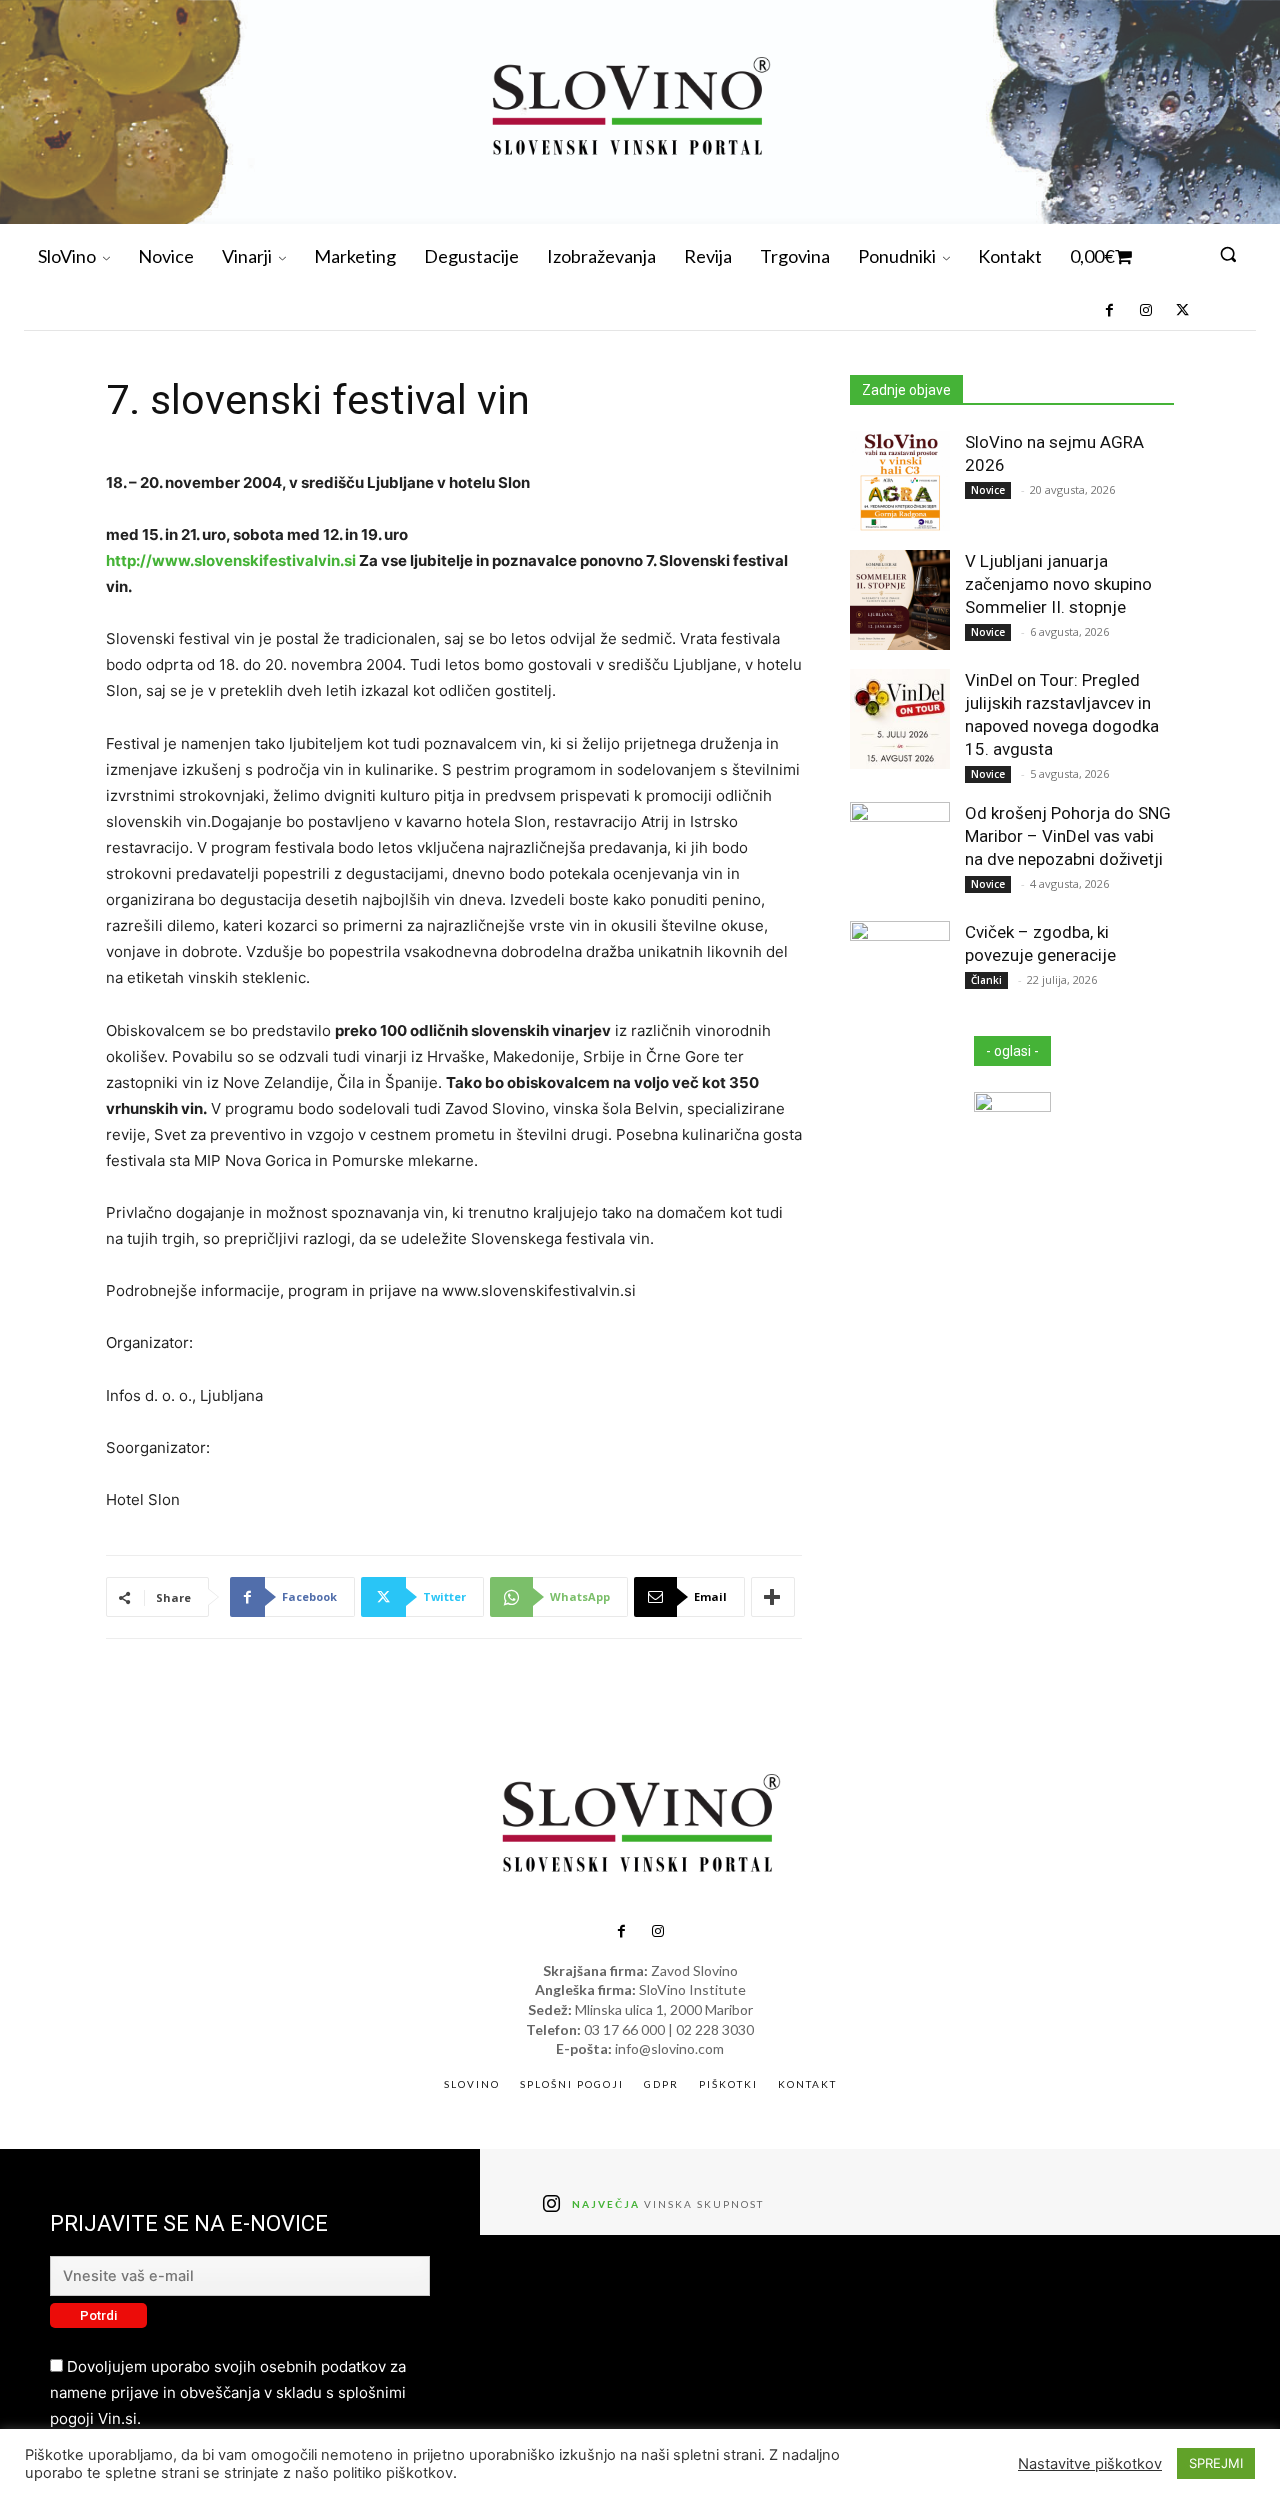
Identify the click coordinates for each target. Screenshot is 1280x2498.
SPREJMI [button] (1216, 2463)
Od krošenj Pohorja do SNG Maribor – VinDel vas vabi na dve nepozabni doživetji (1068, 836)
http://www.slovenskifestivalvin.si (231, 560)
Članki (986, 980)
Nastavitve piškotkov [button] (1090, 2464)
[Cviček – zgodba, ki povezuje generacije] (900, 971)
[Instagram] (1145, 311)
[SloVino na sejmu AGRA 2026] (900, 481)
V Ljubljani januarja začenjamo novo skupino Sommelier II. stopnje (1058, 584)
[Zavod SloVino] (630, 109)
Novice (988, 490)
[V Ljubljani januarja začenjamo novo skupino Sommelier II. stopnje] (900, 600)
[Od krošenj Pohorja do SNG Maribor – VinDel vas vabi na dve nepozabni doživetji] (900, 852)
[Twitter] (1182, 311)
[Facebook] (1109, 311)
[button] (1228, 254)
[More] (773, 1597)
